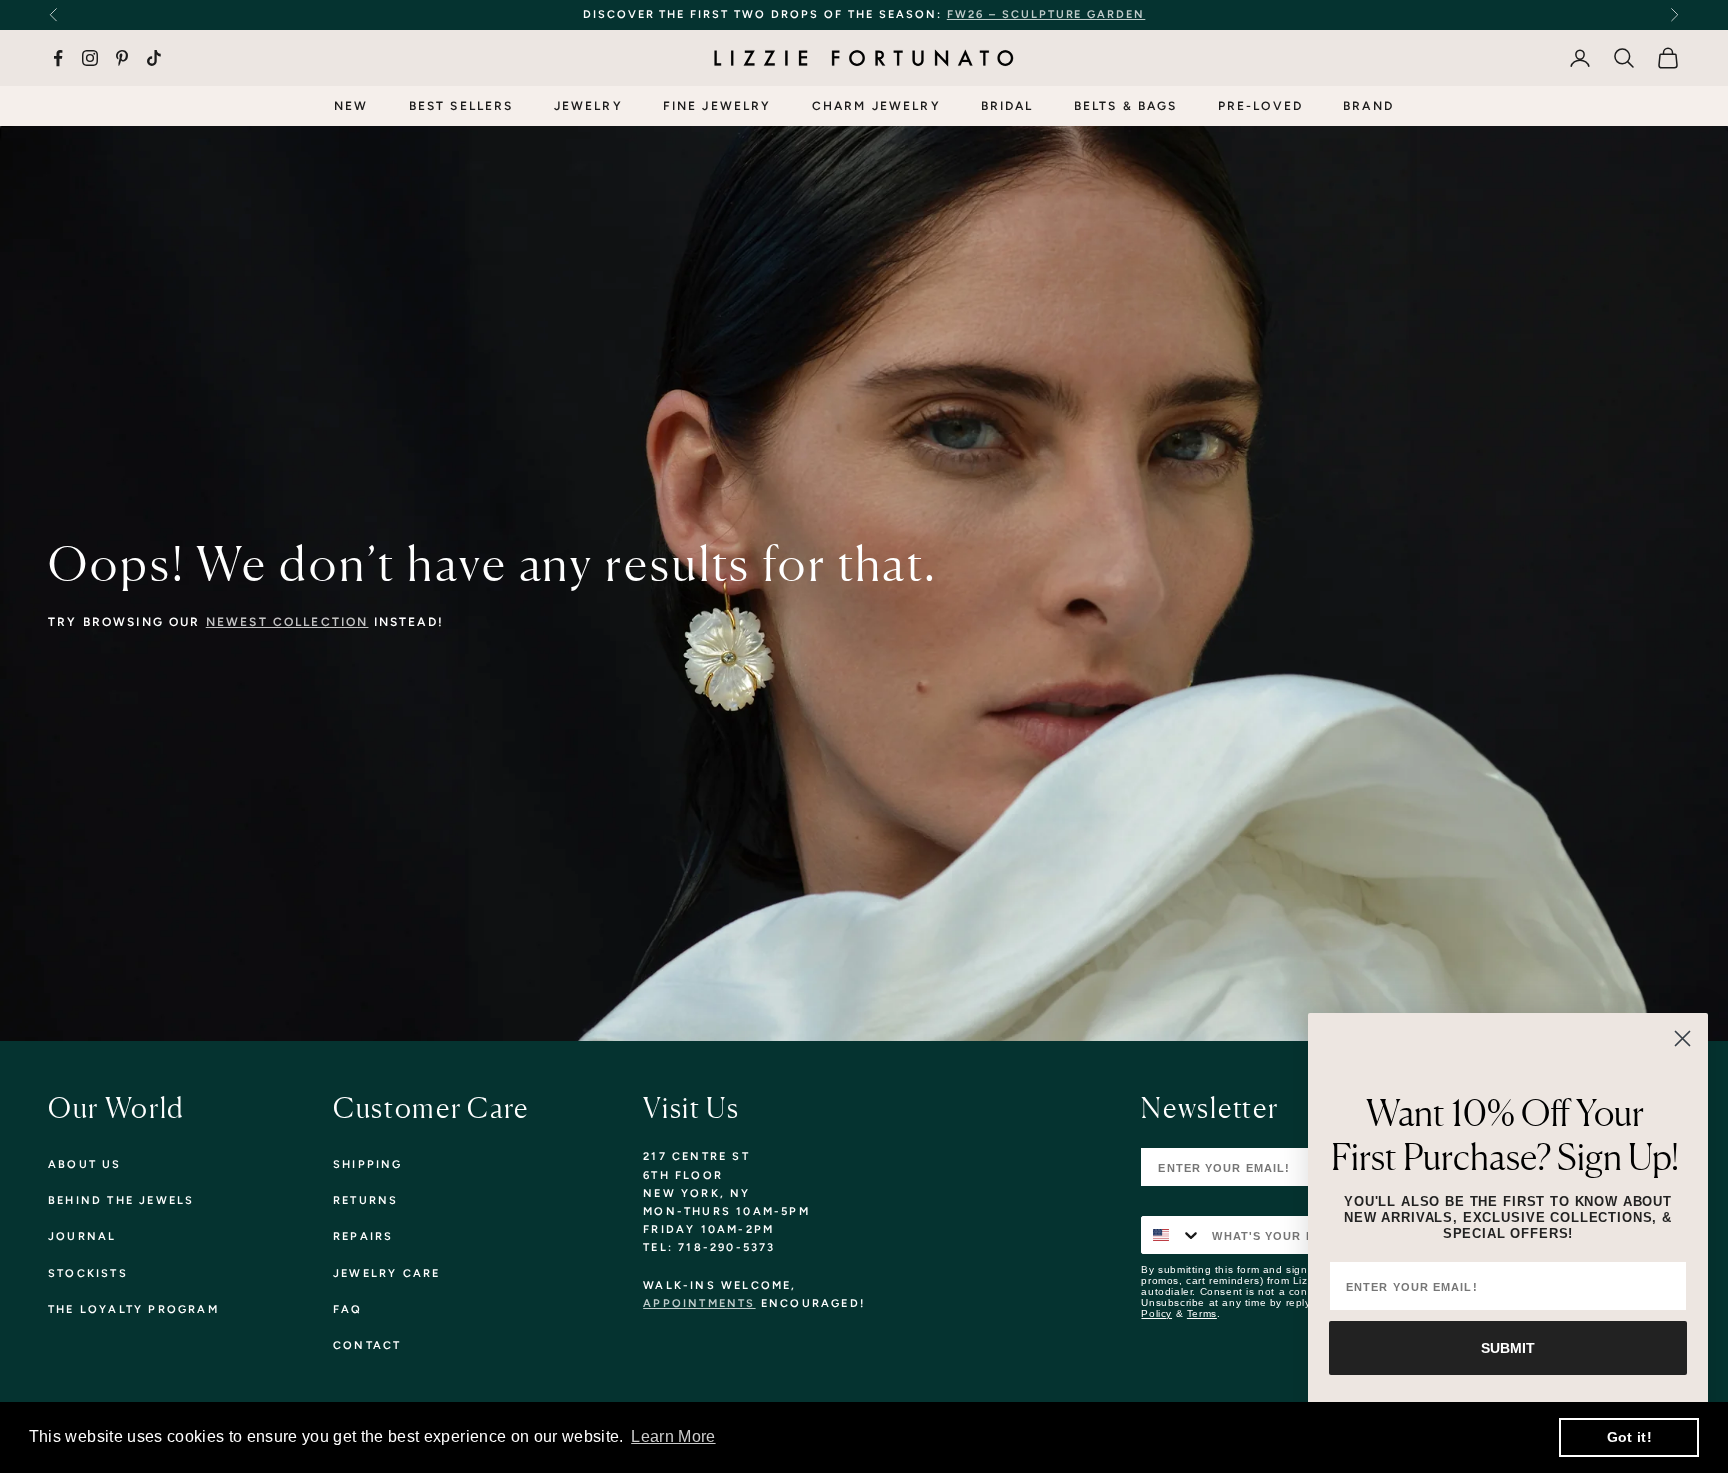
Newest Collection (287, 622)
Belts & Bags (1126, 106)
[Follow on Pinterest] (122, 58)
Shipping (368, 1164)
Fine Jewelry (717, 106)
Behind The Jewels (121, 1200)
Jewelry (588, 106)
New (351, 106)
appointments (699, 1303)
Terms (1202, 1313)
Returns (365, 1200)
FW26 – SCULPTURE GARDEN (1046, 14)
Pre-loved (1260, 106)
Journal (82, 1236)
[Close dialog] (1682, 1038)
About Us (85, 1164)
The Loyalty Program (133, 1309)
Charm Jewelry (876, 106)
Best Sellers (461, 106)
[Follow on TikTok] (154, 58)
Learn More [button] (673, 1436)
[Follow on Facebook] (58, 58)
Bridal (1007, 106)
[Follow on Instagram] (90, 58)
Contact (367, 1345)
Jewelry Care (386, 1273)
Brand (1368, 106)
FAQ (348, 1309)
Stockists (88, 1273)
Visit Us (691, 1108)
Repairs (363, 1236)
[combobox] (1172, 1235)
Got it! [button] (1629, 1437)
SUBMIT (1508, 1348)
